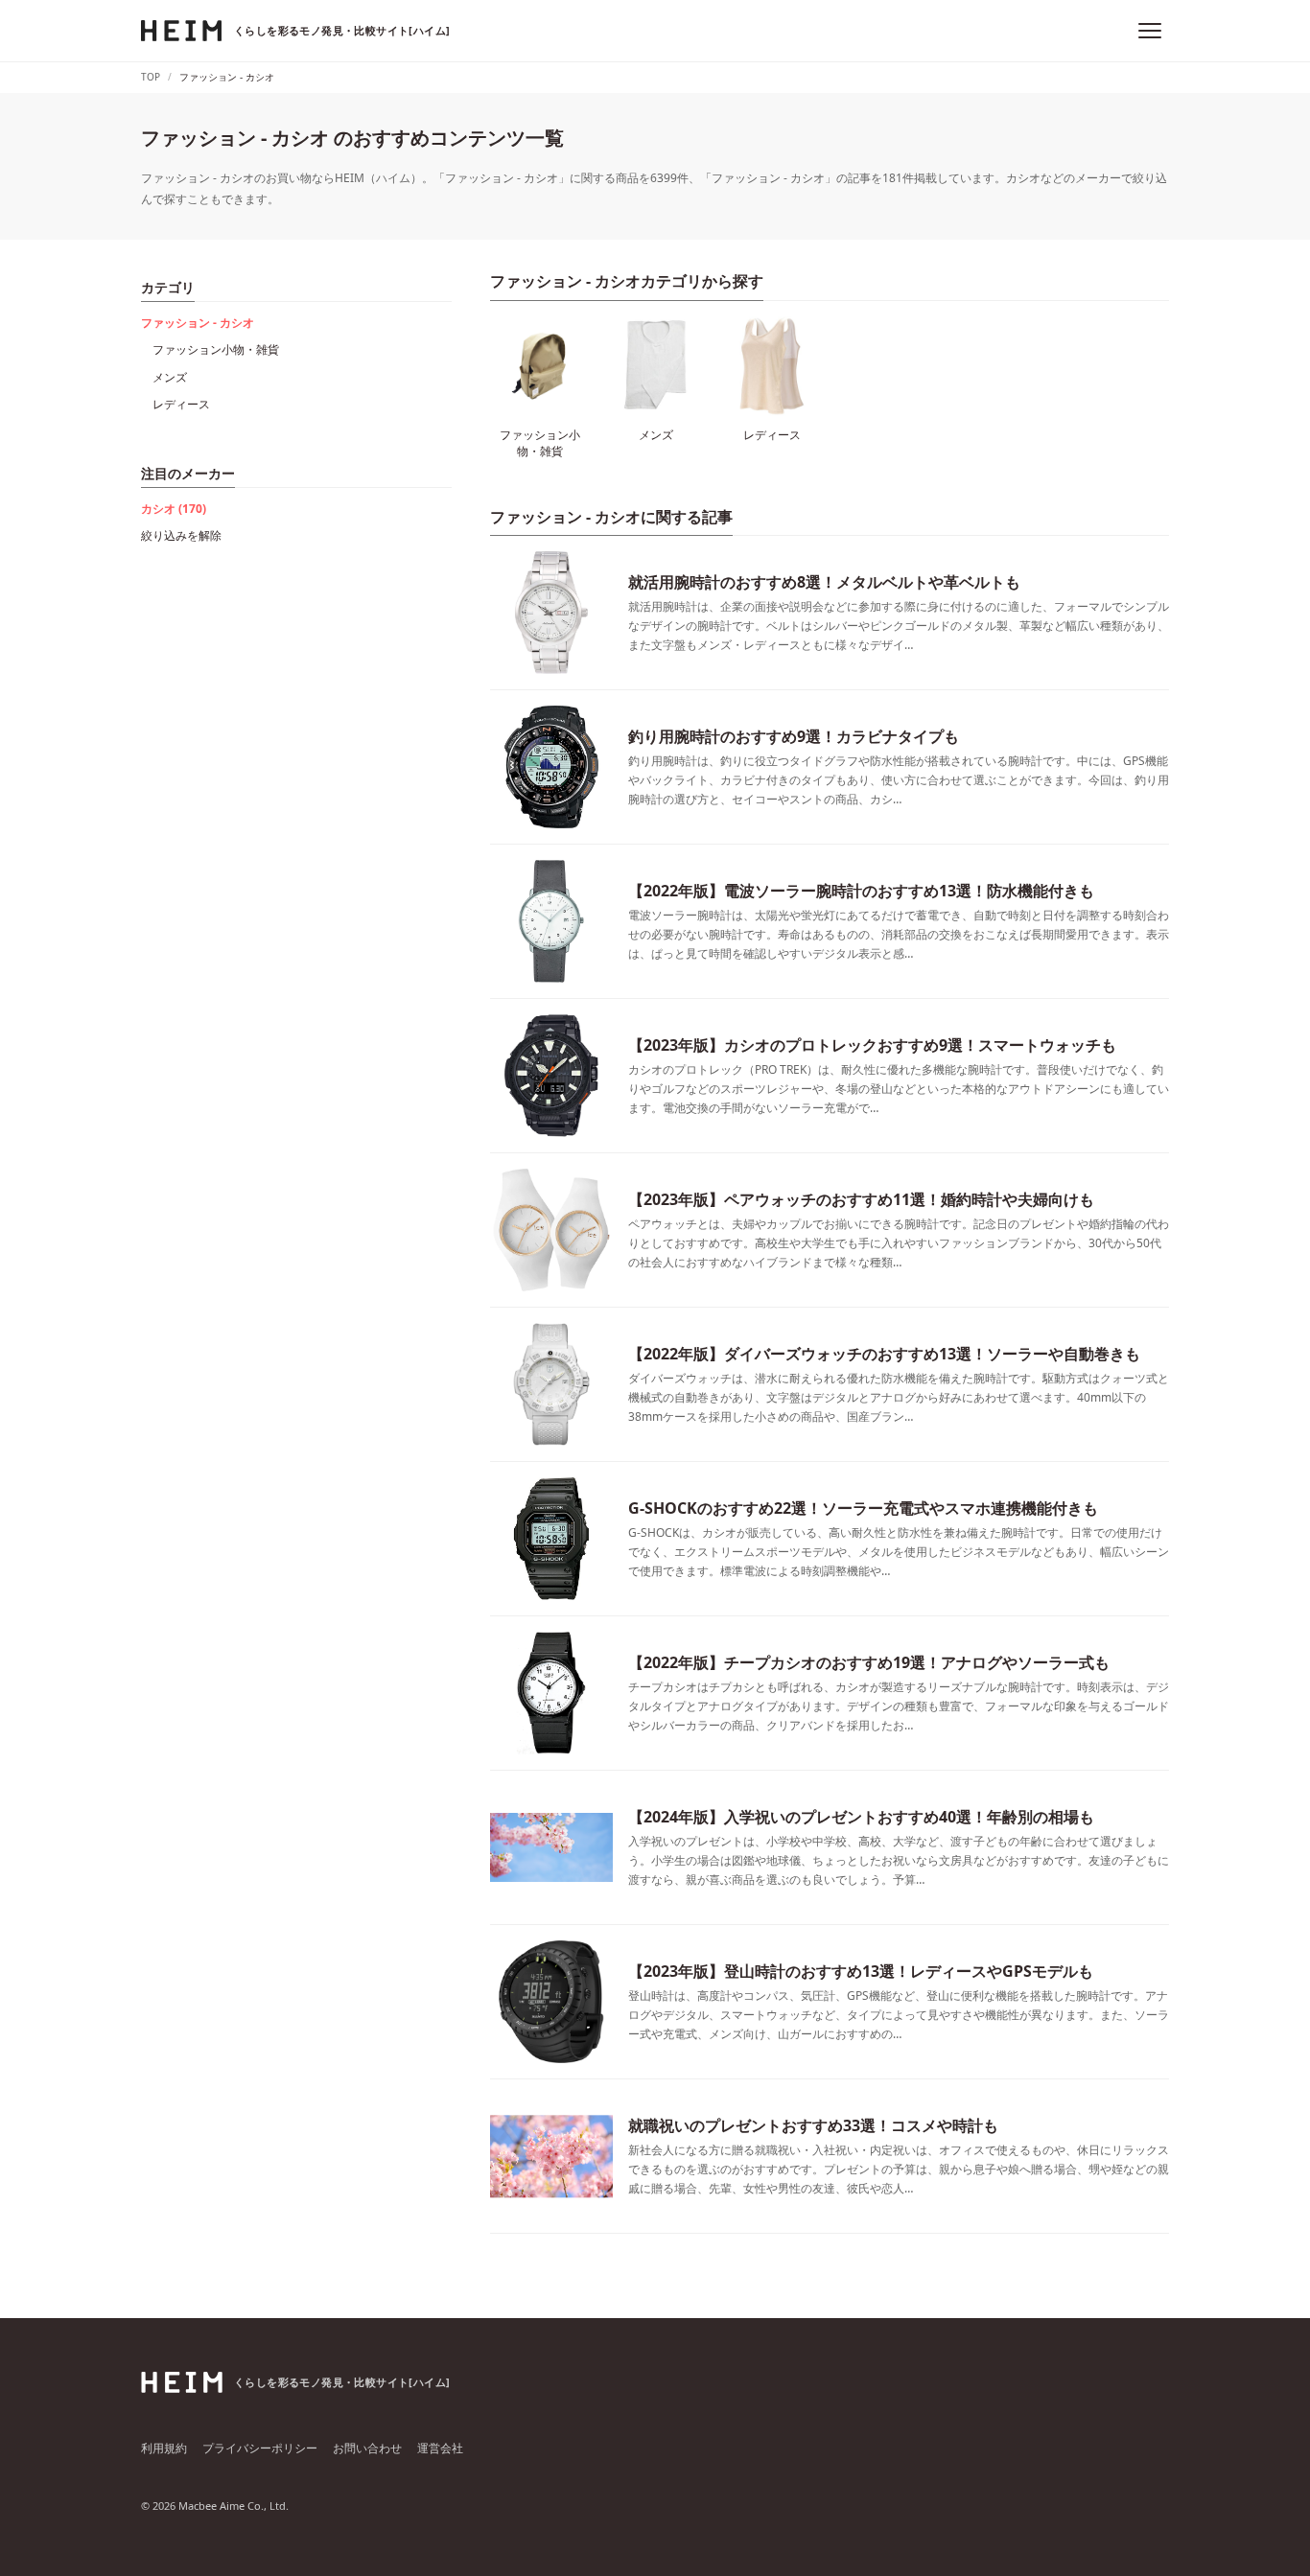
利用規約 (164, 2448)
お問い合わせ (367, 2448)
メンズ (170, 377)
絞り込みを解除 (181, 535)
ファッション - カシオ (198, 323)
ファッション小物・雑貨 (216, 349)
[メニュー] (1150, 31)
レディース (181, 404)
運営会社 (440, 2448)
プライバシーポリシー (260, 2448)
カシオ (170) (174, 509)
